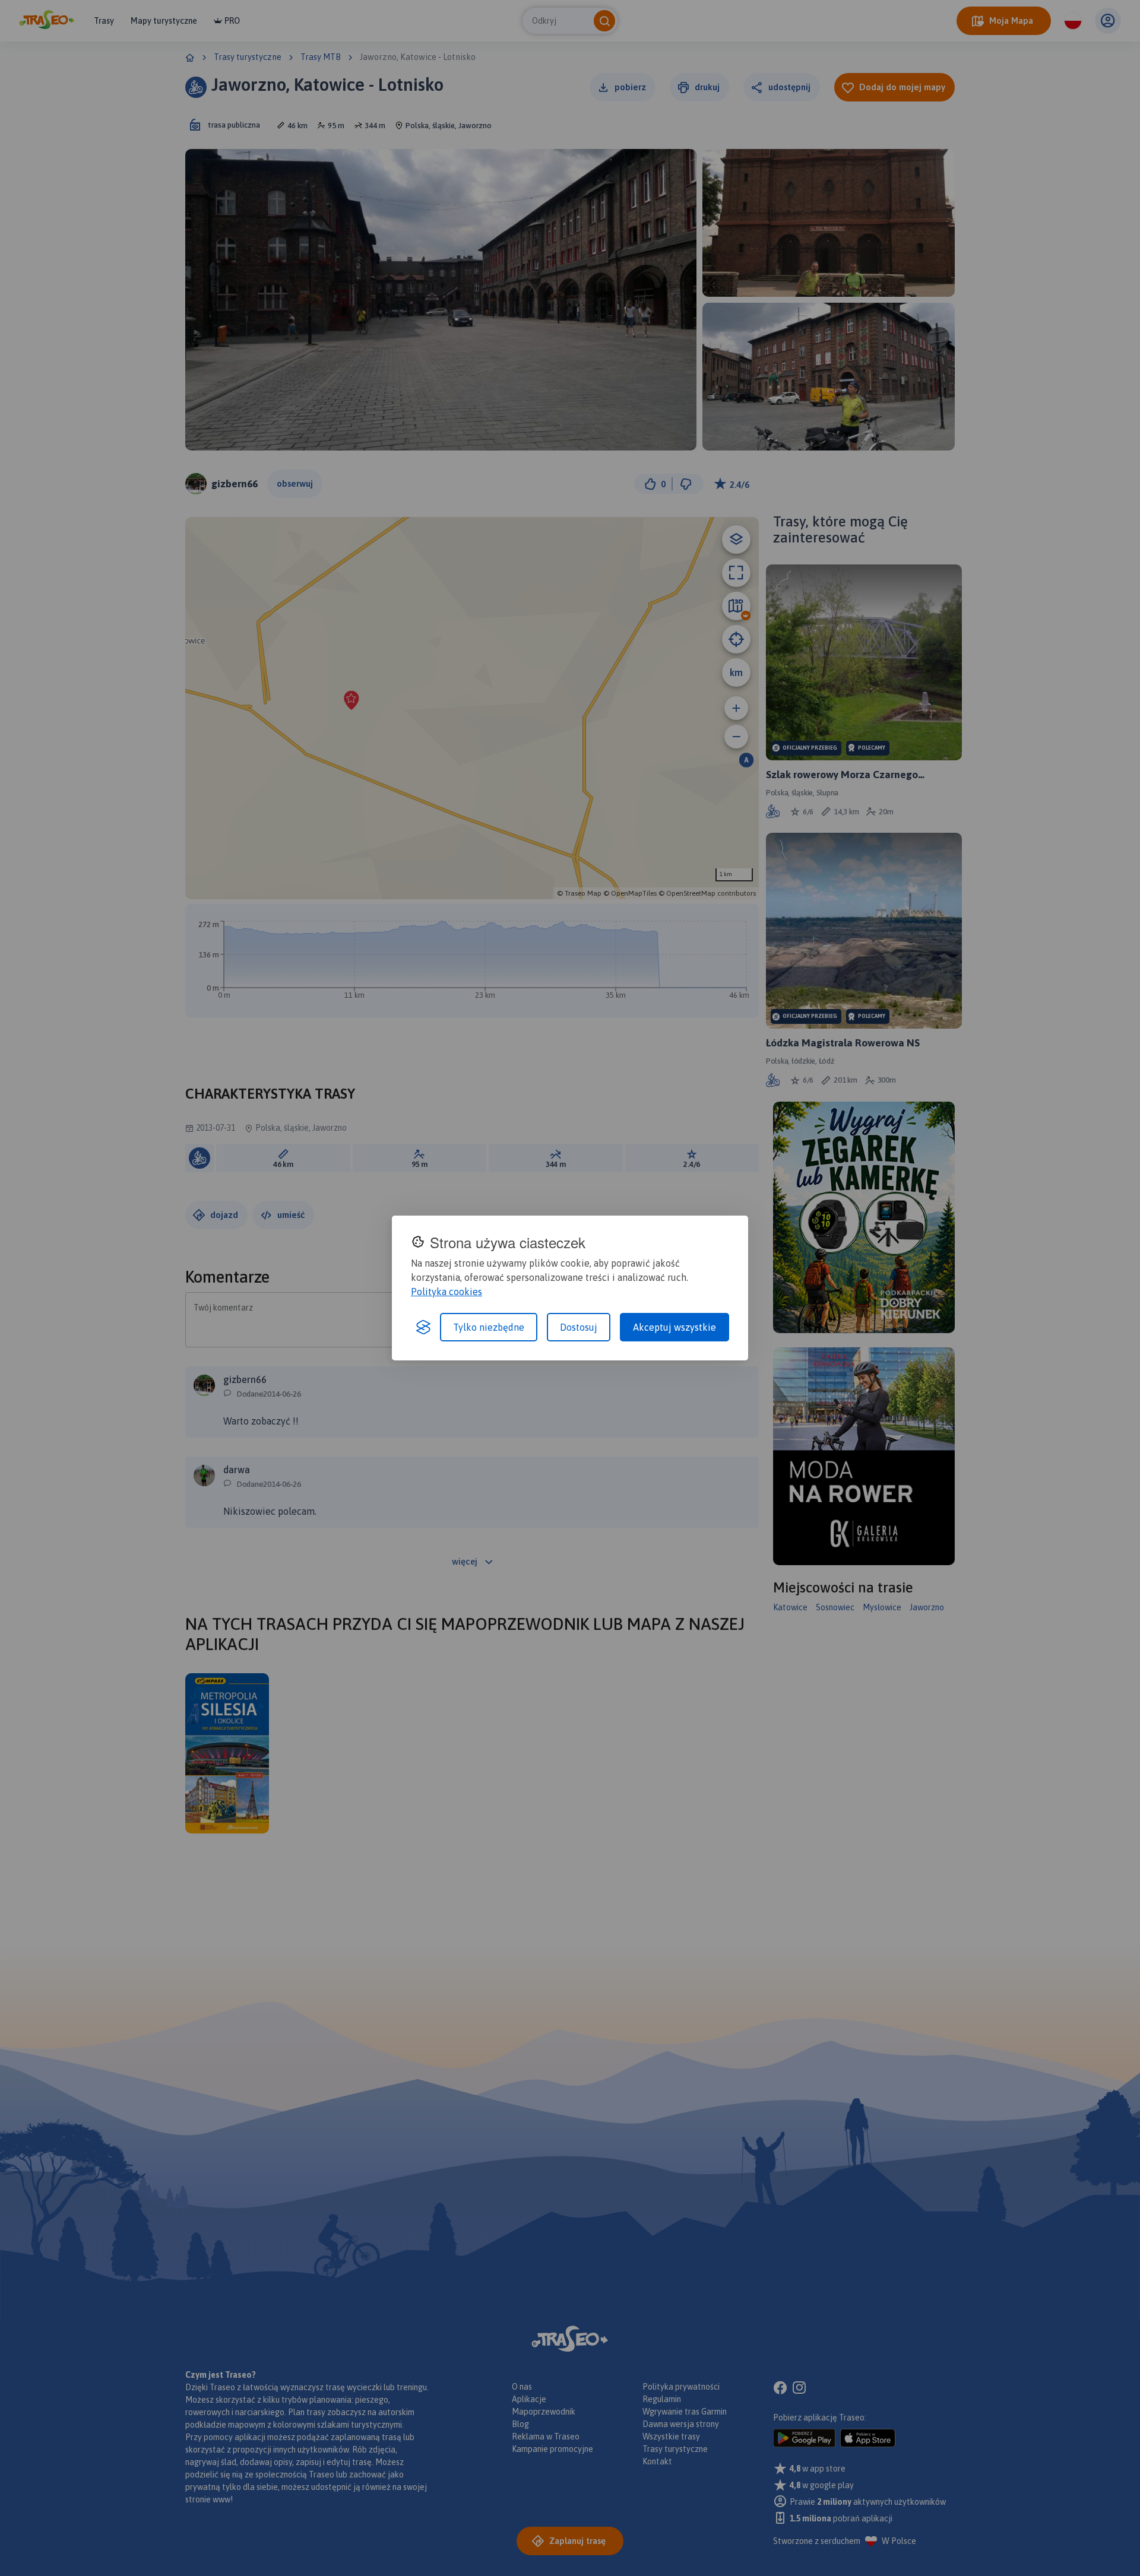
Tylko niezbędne (489, 1327)
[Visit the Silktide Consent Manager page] (423, 1327)
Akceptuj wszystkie (674, 1327)
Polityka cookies (446, 1292)
